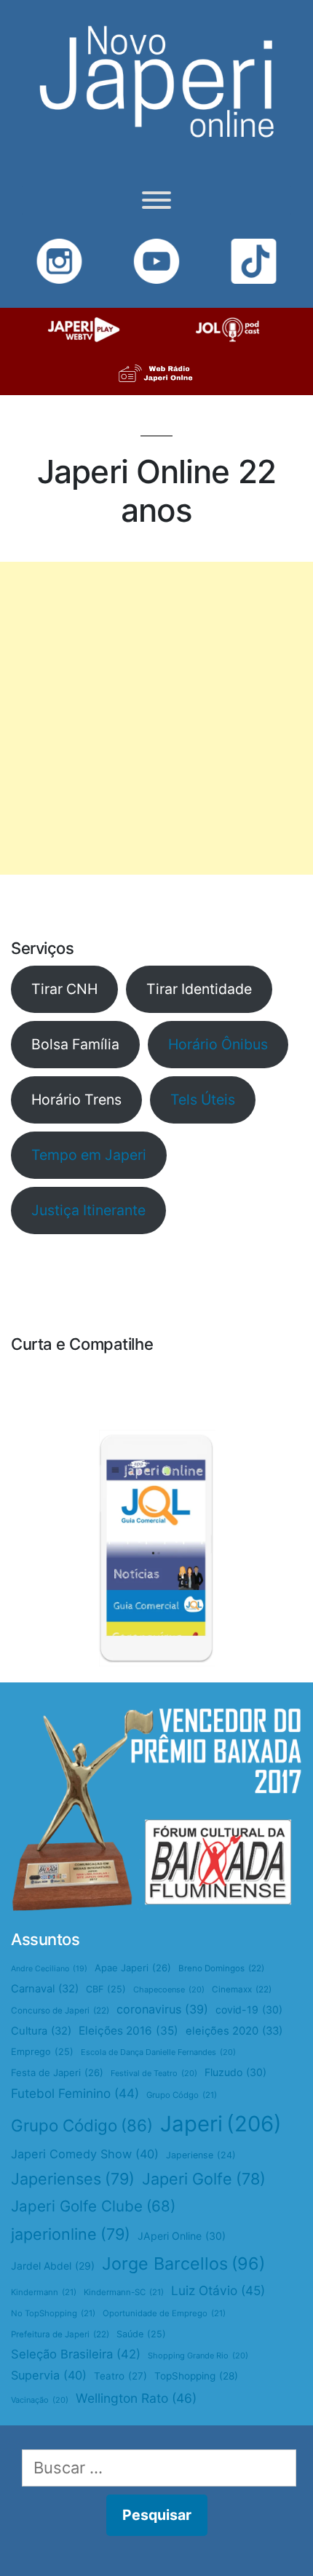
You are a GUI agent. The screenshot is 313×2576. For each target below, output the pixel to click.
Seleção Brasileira (76, 2354)
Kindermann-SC (124, 2292)
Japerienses (73, 2179)
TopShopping (196, 2376)
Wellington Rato (136, 2398)
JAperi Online (182, 2236)
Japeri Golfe (204, 2179)
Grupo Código (82, 2125)
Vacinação (40, 2400)
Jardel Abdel (53, 2266)
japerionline (71, 2234)
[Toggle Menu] (156, 200)
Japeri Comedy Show (85, 2154)
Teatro (120, 2376)
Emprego (42, 2052)
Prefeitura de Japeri (60, 2334)
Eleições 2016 (128, 2031)
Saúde (141, 2334)
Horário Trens (76, 1100)
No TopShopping (53, 2313)
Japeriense (201, 2155)
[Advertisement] (156, 718)
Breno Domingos (221, 1968)
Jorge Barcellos (183, 2263)
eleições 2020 (234, 2031)
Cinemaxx (242, 1989)
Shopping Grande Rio (198, 2356)
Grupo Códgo (182, 2095)
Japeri (221, 2124)
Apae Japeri (133, 1968)
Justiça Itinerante (88, 1210)
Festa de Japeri (57, 2072)
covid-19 (249, 2009)
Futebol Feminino (75, 2093)
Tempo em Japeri (89, 1155)
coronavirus (162, 2009)
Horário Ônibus (218, 1044)
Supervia (49, 2375)
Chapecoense (169, 1989)
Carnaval (45, 1989)
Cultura (41, 2031)
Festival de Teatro (154, 2073)
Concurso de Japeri (60, 2011)
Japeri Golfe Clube (93, 2206)
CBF (106, 1989)
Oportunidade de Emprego (164, 2313)
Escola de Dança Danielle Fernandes (158, 2052)
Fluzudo (235, 2072)
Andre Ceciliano (49, 1969)
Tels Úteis (203, 1100)
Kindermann (44, 2292)
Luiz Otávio (218, 2290)
